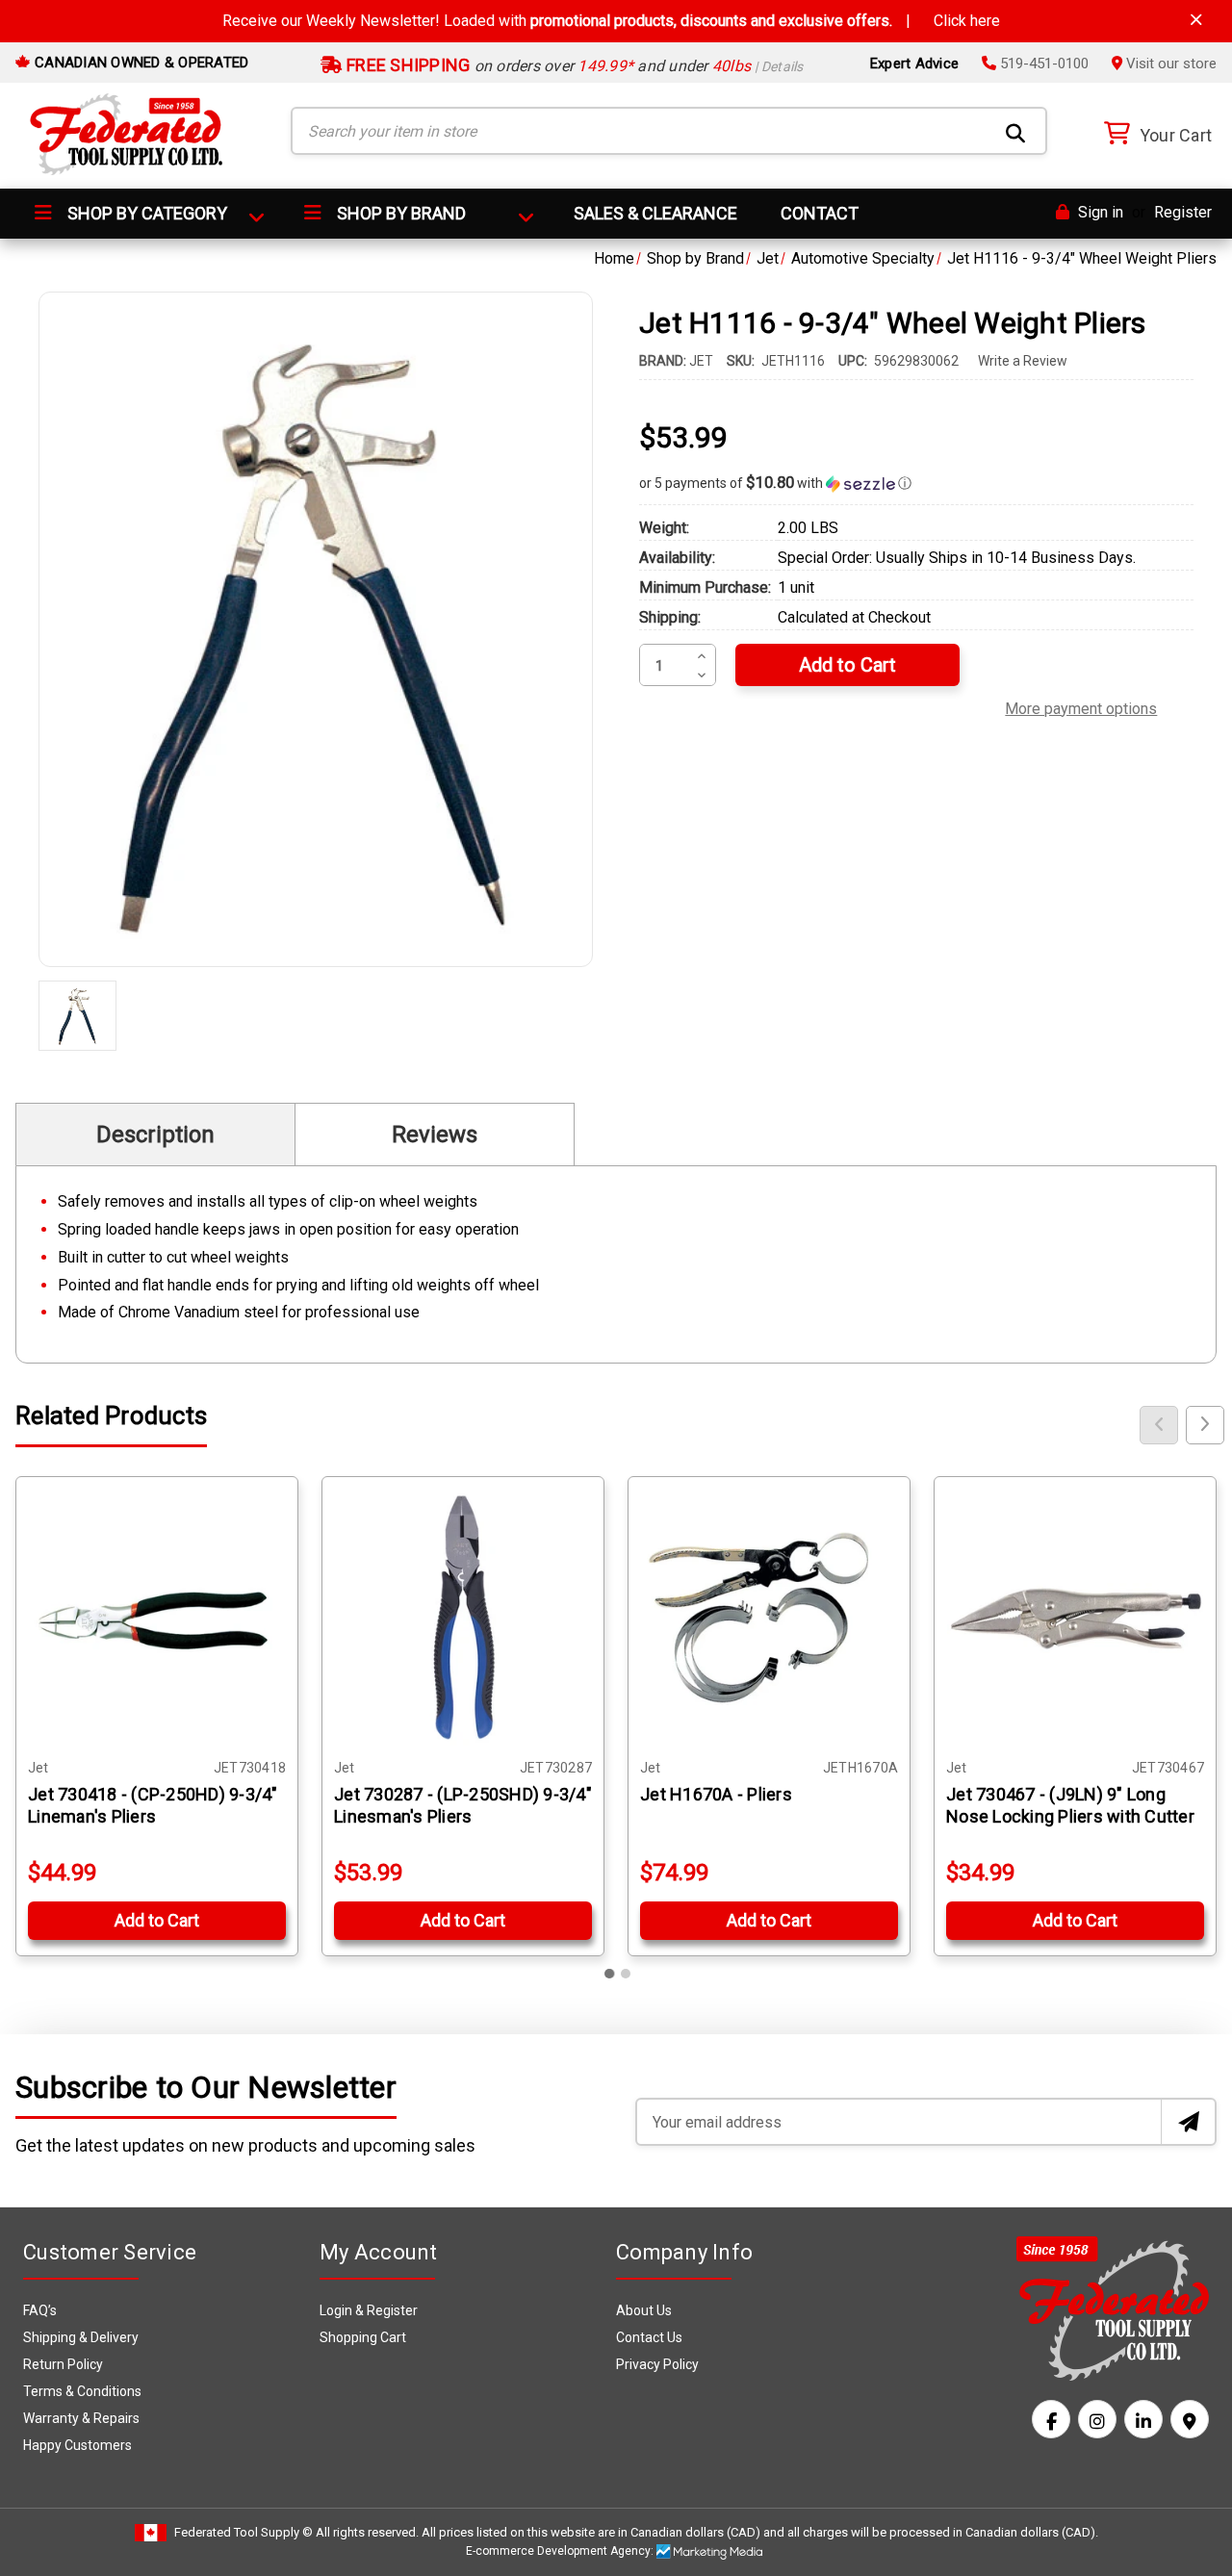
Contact (820, 213)
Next (1205, 1425)
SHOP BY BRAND (399, 213)
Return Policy (63, 2364)
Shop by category (145, 213)
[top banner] (1196, 20)
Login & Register (369, 2310)
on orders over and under (573, 66)
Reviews (435, 1135)
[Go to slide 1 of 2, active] (610, 1974)
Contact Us (649, 2337)
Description (155, 1135)
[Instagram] (1097, 2419)
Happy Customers (77, 2445)
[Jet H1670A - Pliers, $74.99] (769, 1618)
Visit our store (1169, 64)
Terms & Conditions (82, 2391)
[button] (916, 483)
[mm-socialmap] (1190, 2419)
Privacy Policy (657, 2364)
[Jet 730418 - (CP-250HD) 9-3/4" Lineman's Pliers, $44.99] (157, 1618)
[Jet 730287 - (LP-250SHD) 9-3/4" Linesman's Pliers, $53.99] (463, 1618)
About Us (644, 2310)
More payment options (1081, 706)
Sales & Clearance (655, 213)
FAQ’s (40, 2310)
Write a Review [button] (1023, 361)
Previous (1159, 1425)
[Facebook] (1051, 2419)
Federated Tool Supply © (244, 2532)
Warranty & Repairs (81, 2418)
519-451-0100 (1042, 64)
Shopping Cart (363, 2337)
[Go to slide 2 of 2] (626, 1974)
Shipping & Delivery (81, 2337)
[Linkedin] (1143, 2419)
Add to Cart (157, 1920)
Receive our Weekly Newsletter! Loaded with (611, 21)
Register (1183, 212)
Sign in (1099, 212)
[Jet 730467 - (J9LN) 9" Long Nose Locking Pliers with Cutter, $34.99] (1075, 1618)
